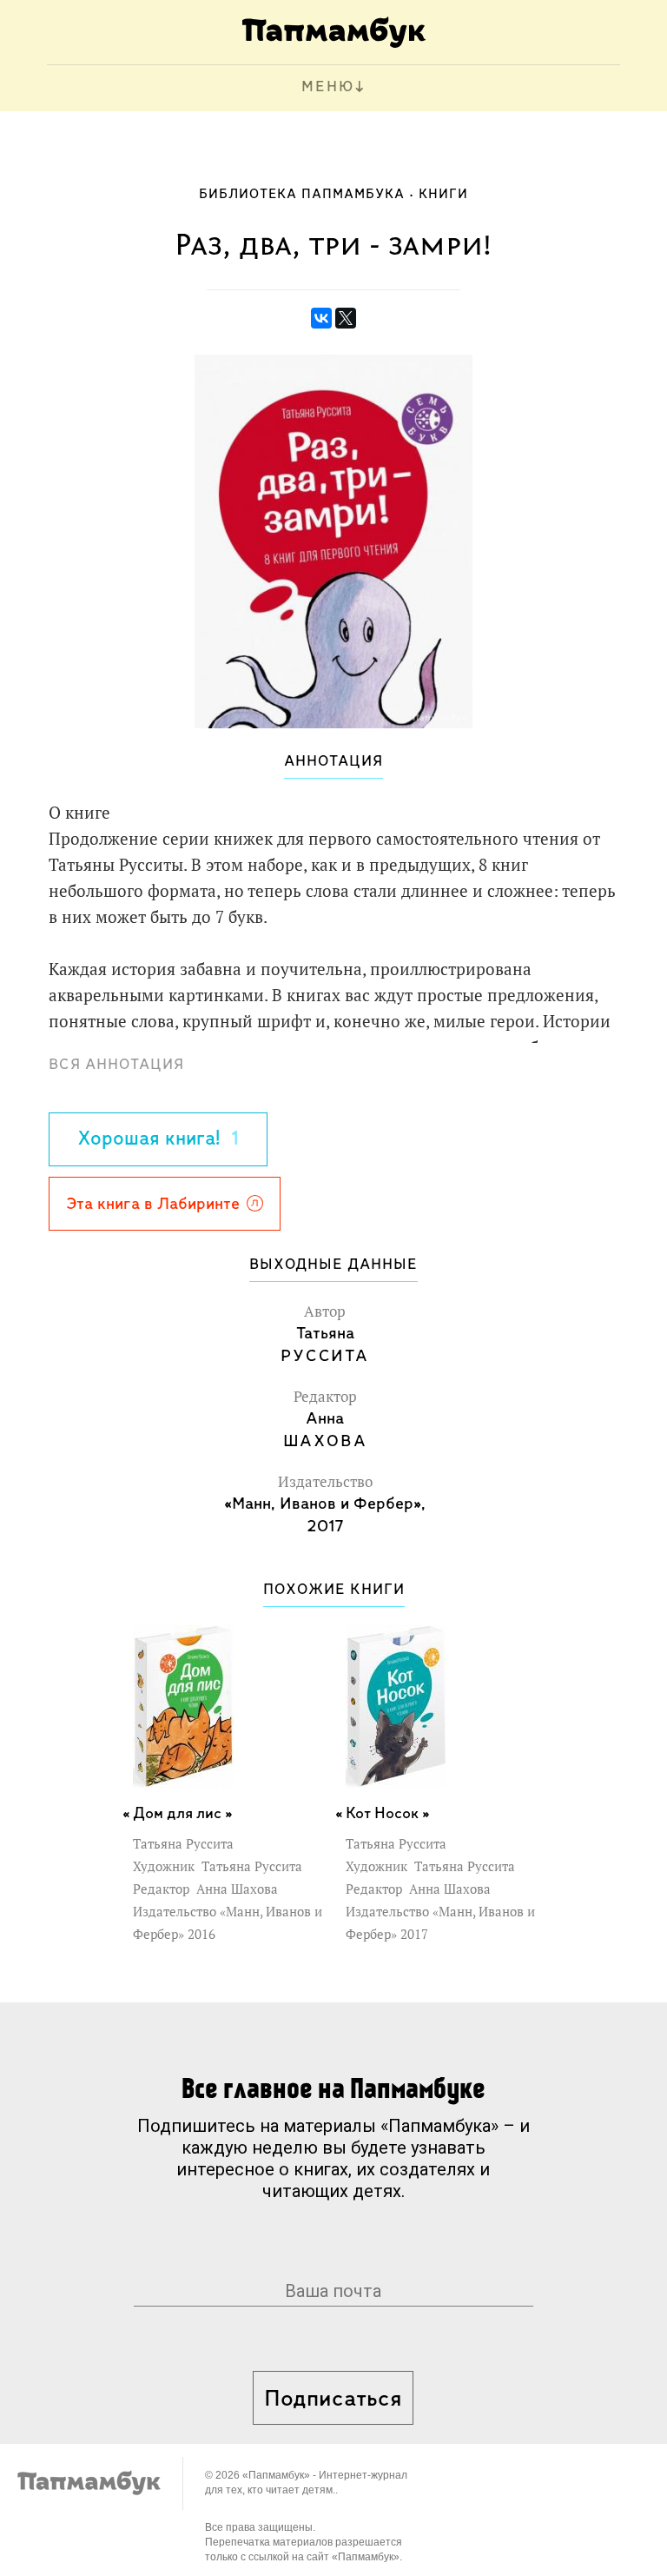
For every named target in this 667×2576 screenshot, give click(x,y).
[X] (346, 318)
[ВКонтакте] (321, 318)
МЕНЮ (328, 88)
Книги (443, 195)
